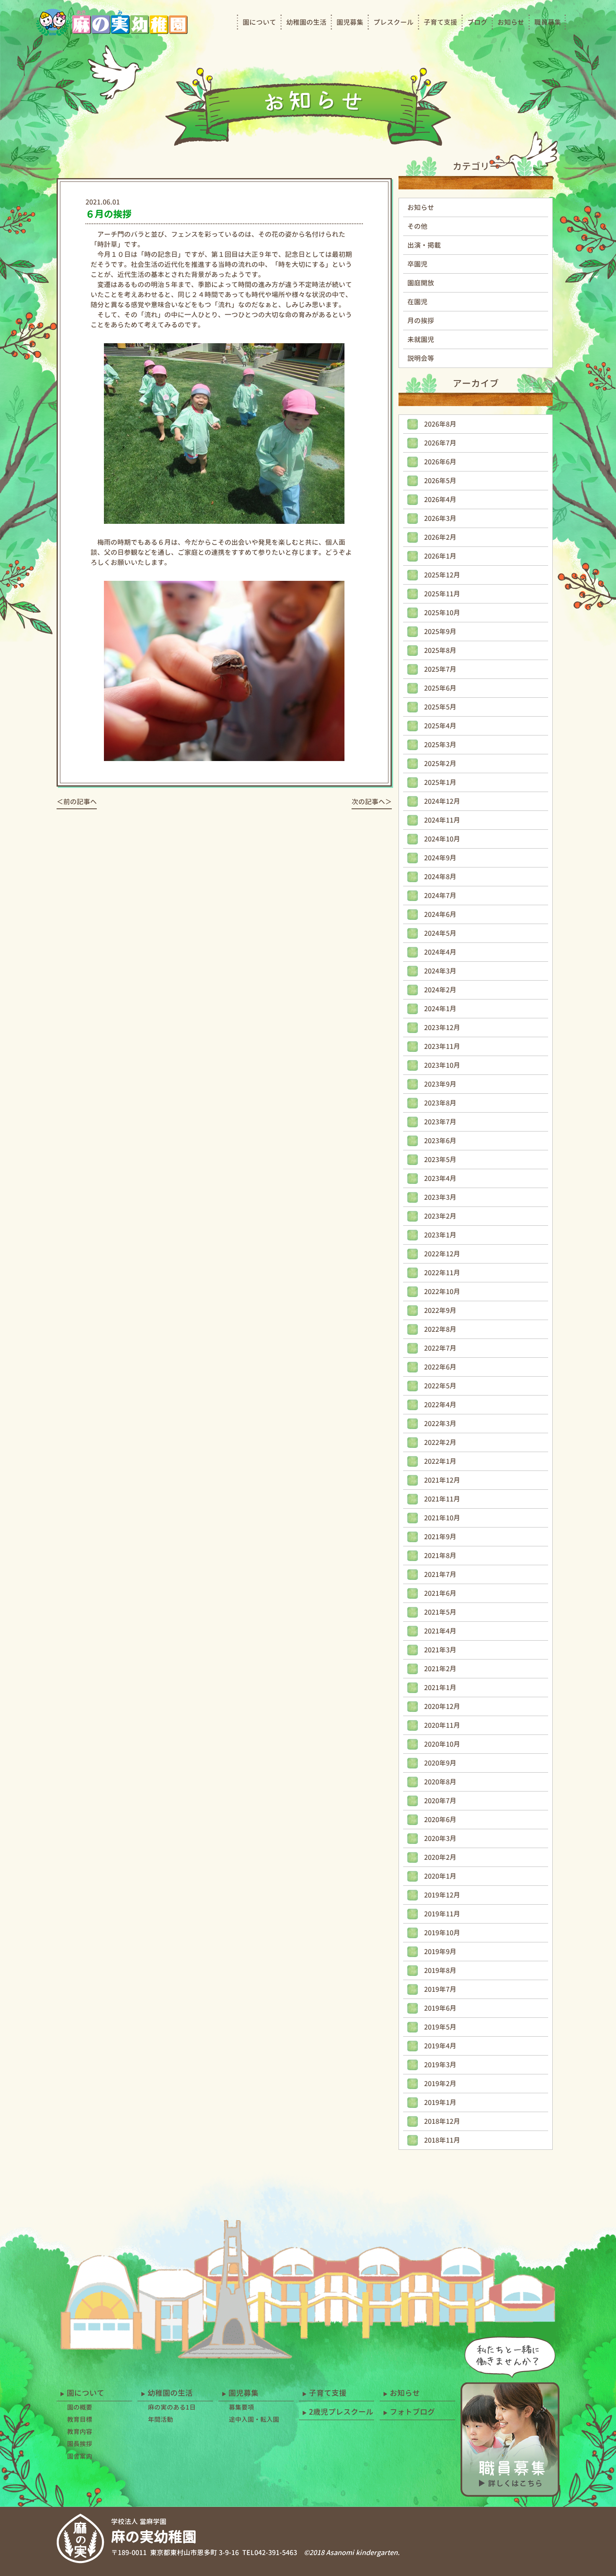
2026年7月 (440, 443)
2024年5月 (440, 933)
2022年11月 (442, 1273)
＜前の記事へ (77, 802)
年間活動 (160, 2419)
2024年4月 (440, 952)
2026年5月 (440, 481)
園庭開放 (421, 283)
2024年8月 (440, 877)
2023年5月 (440, 1160)
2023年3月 (440, 1197)
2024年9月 (440, 858)
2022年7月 (440, 1348)
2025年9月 (440, 632)
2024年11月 (442, 820)
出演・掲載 (424, 245)
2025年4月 (440, 726)
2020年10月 (442, 1744)
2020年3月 (440, 1838)
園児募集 (350, 22)
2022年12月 (442, 1254)
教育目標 (80, 2419)
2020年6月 (440, 1820)
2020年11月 (442, 1725)
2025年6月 (440, 688)
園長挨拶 (80, 2444)
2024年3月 (440, 971)
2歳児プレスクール (341, 2412)
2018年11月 (442, 2140)
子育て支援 (440, 22)
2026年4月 (440, 500)
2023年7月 (440, 1122)
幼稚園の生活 (306, 22)
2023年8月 (440, 1103)
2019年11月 (442, 1914)
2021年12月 (442, 1480)
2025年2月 (440, 764)
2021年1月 (440, 1688)
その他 (417, 226)
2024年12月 (442, 801)
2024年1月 (440, 1009)
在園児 (417, 302)
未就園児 (421, 339)
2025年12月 (442, 575)
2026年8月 (440, 424)
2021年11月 (442, 1499)
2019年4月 (440, 2046)
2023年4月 (440, 1178)
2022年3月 (440, 1424)
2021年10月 (442, 1518)
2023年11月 (442, 1046)
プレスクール (393, 22)
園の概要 (80, 2407)
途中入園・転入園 (254, 2419)
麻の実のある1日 (172, 2407)
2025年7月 (440, 669)
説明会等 (421, 358)
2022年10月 (442, 1292)
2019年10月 (442, 1933)
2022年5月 (440, 1386)
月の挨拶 (421, 321)
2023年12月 (442, 1028)
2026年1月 (440, 556)
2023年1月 (440, 1235)
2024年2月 (440, 990)
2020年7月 (440, 1801)
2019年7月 (440, 1989)
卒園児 (417, 264)
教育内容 (80, 2432)
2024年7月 (440, 896)
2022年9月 (440, 1310)
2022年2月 (440, 1442)
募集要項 (241, 2407)
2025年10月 (442, 613)
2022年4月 (440, 1405)
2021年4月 (440, 1631)
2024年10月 (442, 839)
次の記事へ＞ (372, 802)
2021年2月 (440, 1669)
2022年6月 (440, 1367)
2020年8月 (440, 1782)
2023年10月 (442, 1065)
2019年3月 (440, 2065)
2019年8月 (440, 1970)
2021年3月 (440, 1650)
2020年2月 (440, 1857)
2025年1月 (440, 782)
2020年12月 (442, 1706)
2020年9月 (440, 1763)
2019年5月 (440, 2027)
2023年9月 (440, 1084)
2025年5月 (440, 707)
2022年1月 (440, 1461)
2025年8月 (440, 650)
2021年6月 (440, 1593)
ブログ (477, 22)
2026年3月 (440, 518)
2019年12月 (442, 1895)
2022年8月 (440, 1329)
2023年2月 (440, 1216)
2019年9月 (440, 1952)
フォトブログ (412, 2412)
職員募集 (548, 22)
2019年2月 (440, 2084)
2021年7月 (440, 1574)
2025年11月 (442, 594)
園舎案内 (80, 2456)
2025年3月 (440, 745)
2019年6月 (440, 2008)
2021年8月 (440, 1556)
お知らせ (511, 22)
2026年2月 (440, 537)
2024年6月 (440, 914)
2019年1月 (440, 2102)
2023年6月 (440, 1141)
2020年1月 (440, 1876)
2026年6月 (440, 462)
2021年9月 (440, 1537)
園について (259, 22)
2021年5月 (440, 1612)
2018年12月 (442, 2121)
